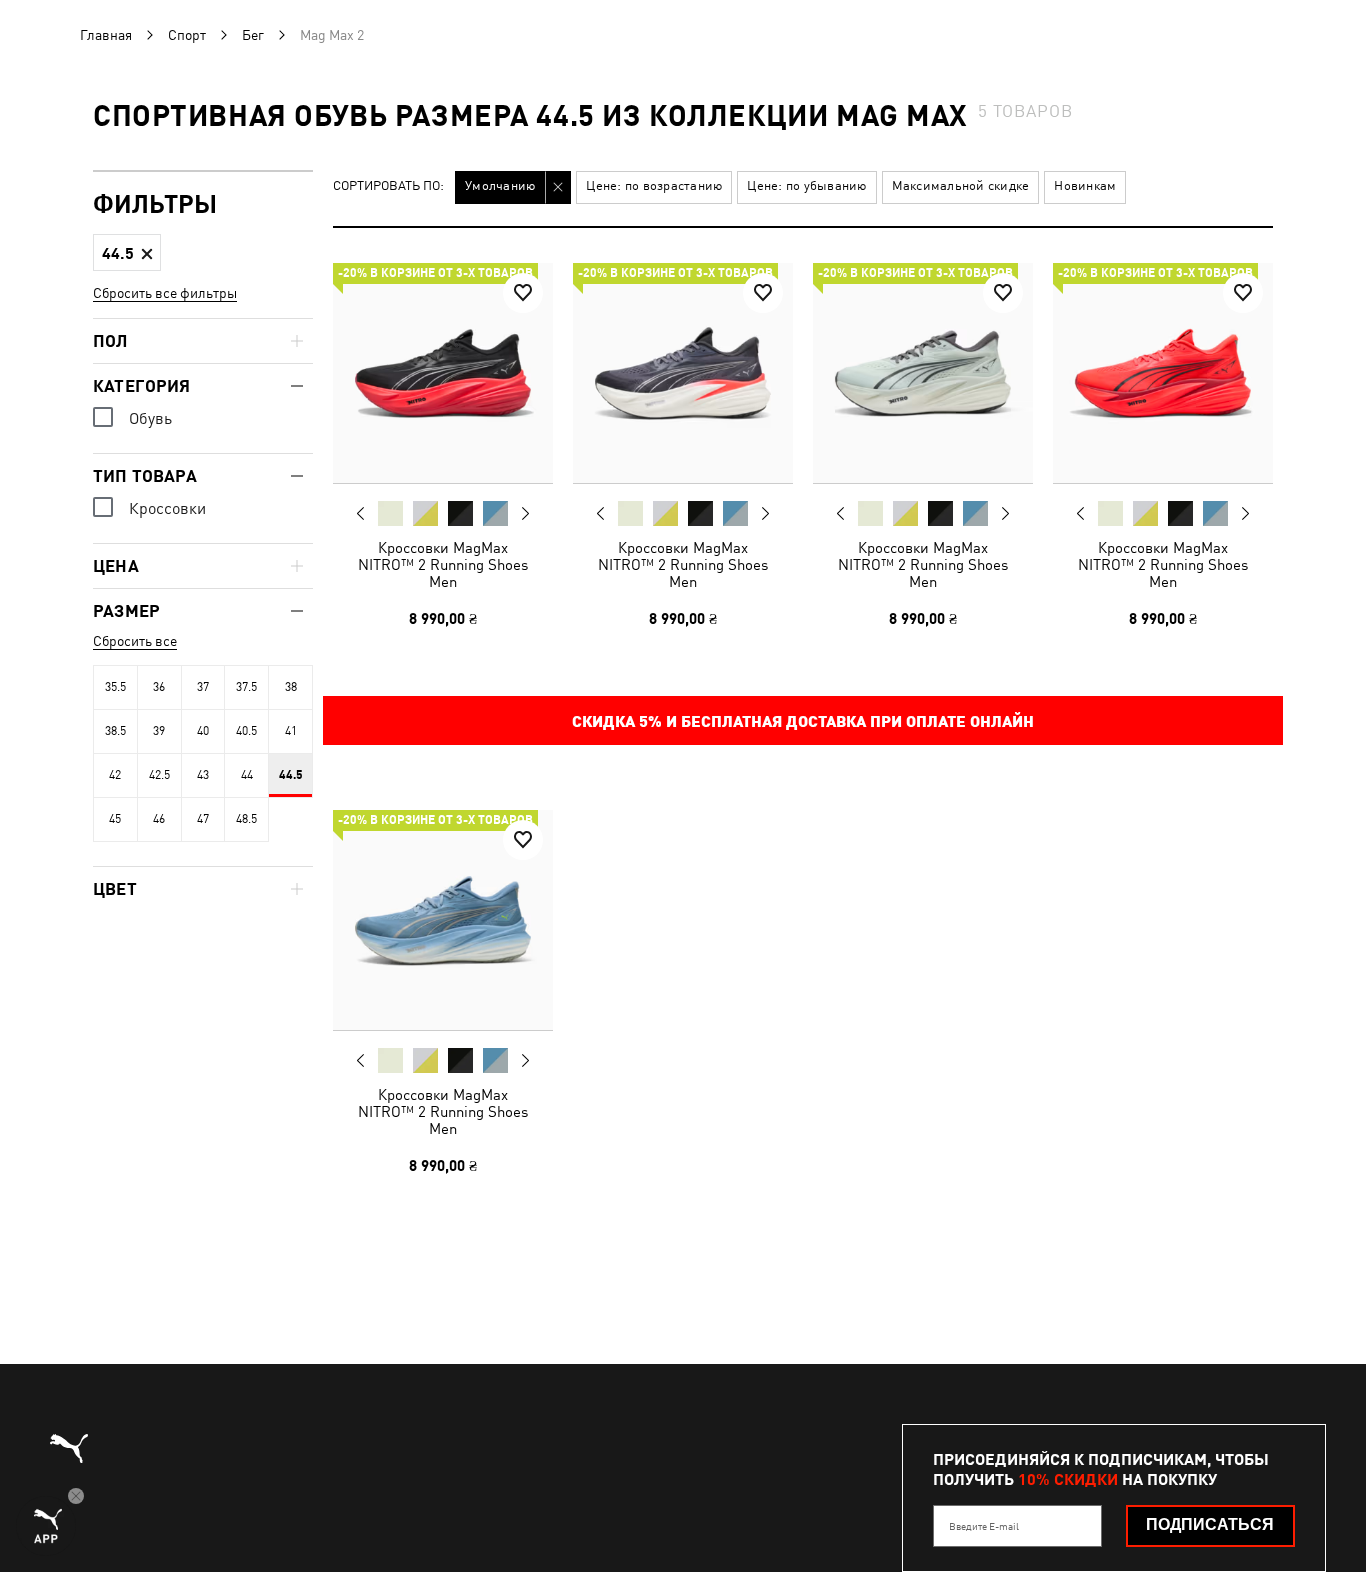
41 (291, 731)
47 (203, 819)
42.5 (159, 775)
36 (159, 687)
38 (291, 687)
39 (159, 731)
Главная (106, 35)
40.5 (246, 731)
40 (203, 731)
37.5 (246, 687)
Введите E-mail (984, 1526)
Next (525, 514)
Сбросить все (135, 641)
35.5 (115, 687)
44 (247, 775)
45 (115, 819)
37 (203, 687)
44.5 (291, 775)
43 (203, 775)
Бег (253, 35)
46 (159, 819)
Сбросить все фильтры (165, 293)
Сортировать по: (388, 186)
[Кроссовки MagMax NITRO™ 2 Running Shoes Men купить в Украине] (443, 373)
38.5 (115, 731)
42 (115, 775)
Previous (361, 513)
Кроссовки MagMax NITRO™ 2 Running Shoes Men (443, 564)
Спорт (187, 35)
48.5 (246, 819)
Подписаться (1210, 1524)
